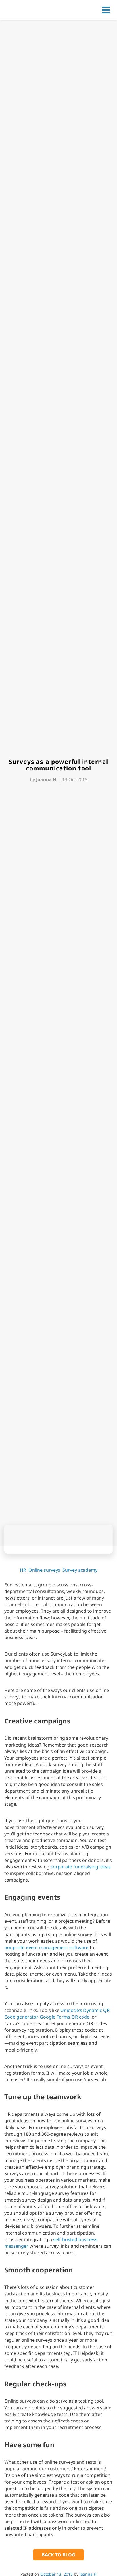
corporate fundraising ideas (81, 1867)
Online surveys (44, 1570)
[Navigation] (106, 10)
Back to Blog (58, 2555)
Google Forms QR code (65, 2017)
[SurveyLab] (30, 9)
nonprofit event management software (46, 1947)
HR (23, 1570)
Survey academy (80, 1570)
